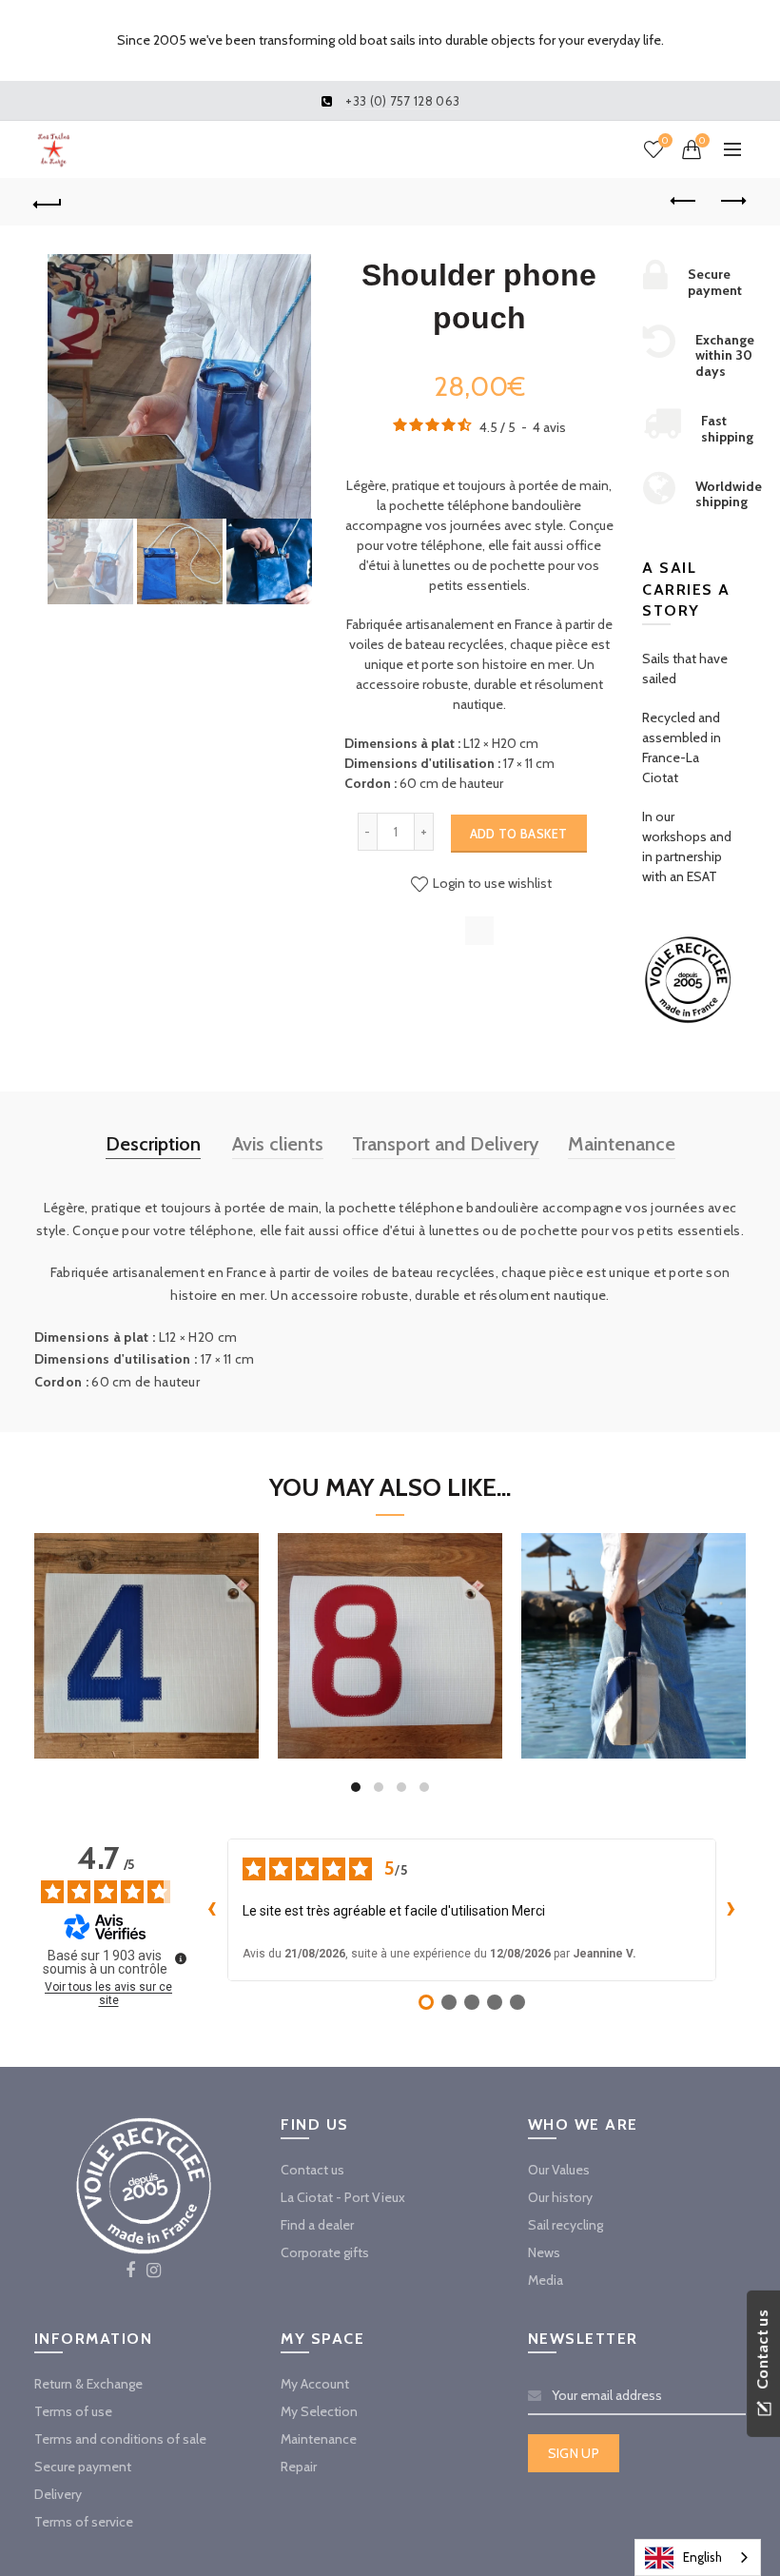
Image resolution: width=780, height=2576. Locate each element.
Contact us (312, 2170)
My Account (315, 2384)
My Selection (319, 2411)
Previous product (685, 202)
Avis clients (278, 1144)
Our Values (559, 2170)
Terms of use (73, 2411)
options (146, 1711)
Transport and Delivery (446, 1144)
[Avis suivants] (731, 1910)
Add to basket (519, 834)
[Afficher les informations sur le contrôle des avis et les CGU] (181, 1958)
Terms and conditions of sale (120, 2439)
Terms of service (84, 2522)
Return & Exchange (88, 2384)
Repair (299, 2467)
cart (634, 1711)
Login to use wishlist (491, 882)
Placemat (146, 1619)
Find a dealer (317, 2225)
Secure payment (83, 2467)
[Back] (49, 202)
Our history (560, 2197)
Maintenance (622, 1144)
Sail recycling (565, 2225)
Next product (732, 202)
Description (153, 1144)
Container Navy (634, 1619)
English (702, 2557)
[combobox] (698, 2557)
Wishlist (665, 141)
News (544, 2252)
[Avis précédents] (212, 1910)
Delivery (58, 2494)
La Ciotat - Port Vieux (343, 2197)
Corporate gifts (325, 2252)
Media (546, 2280)
